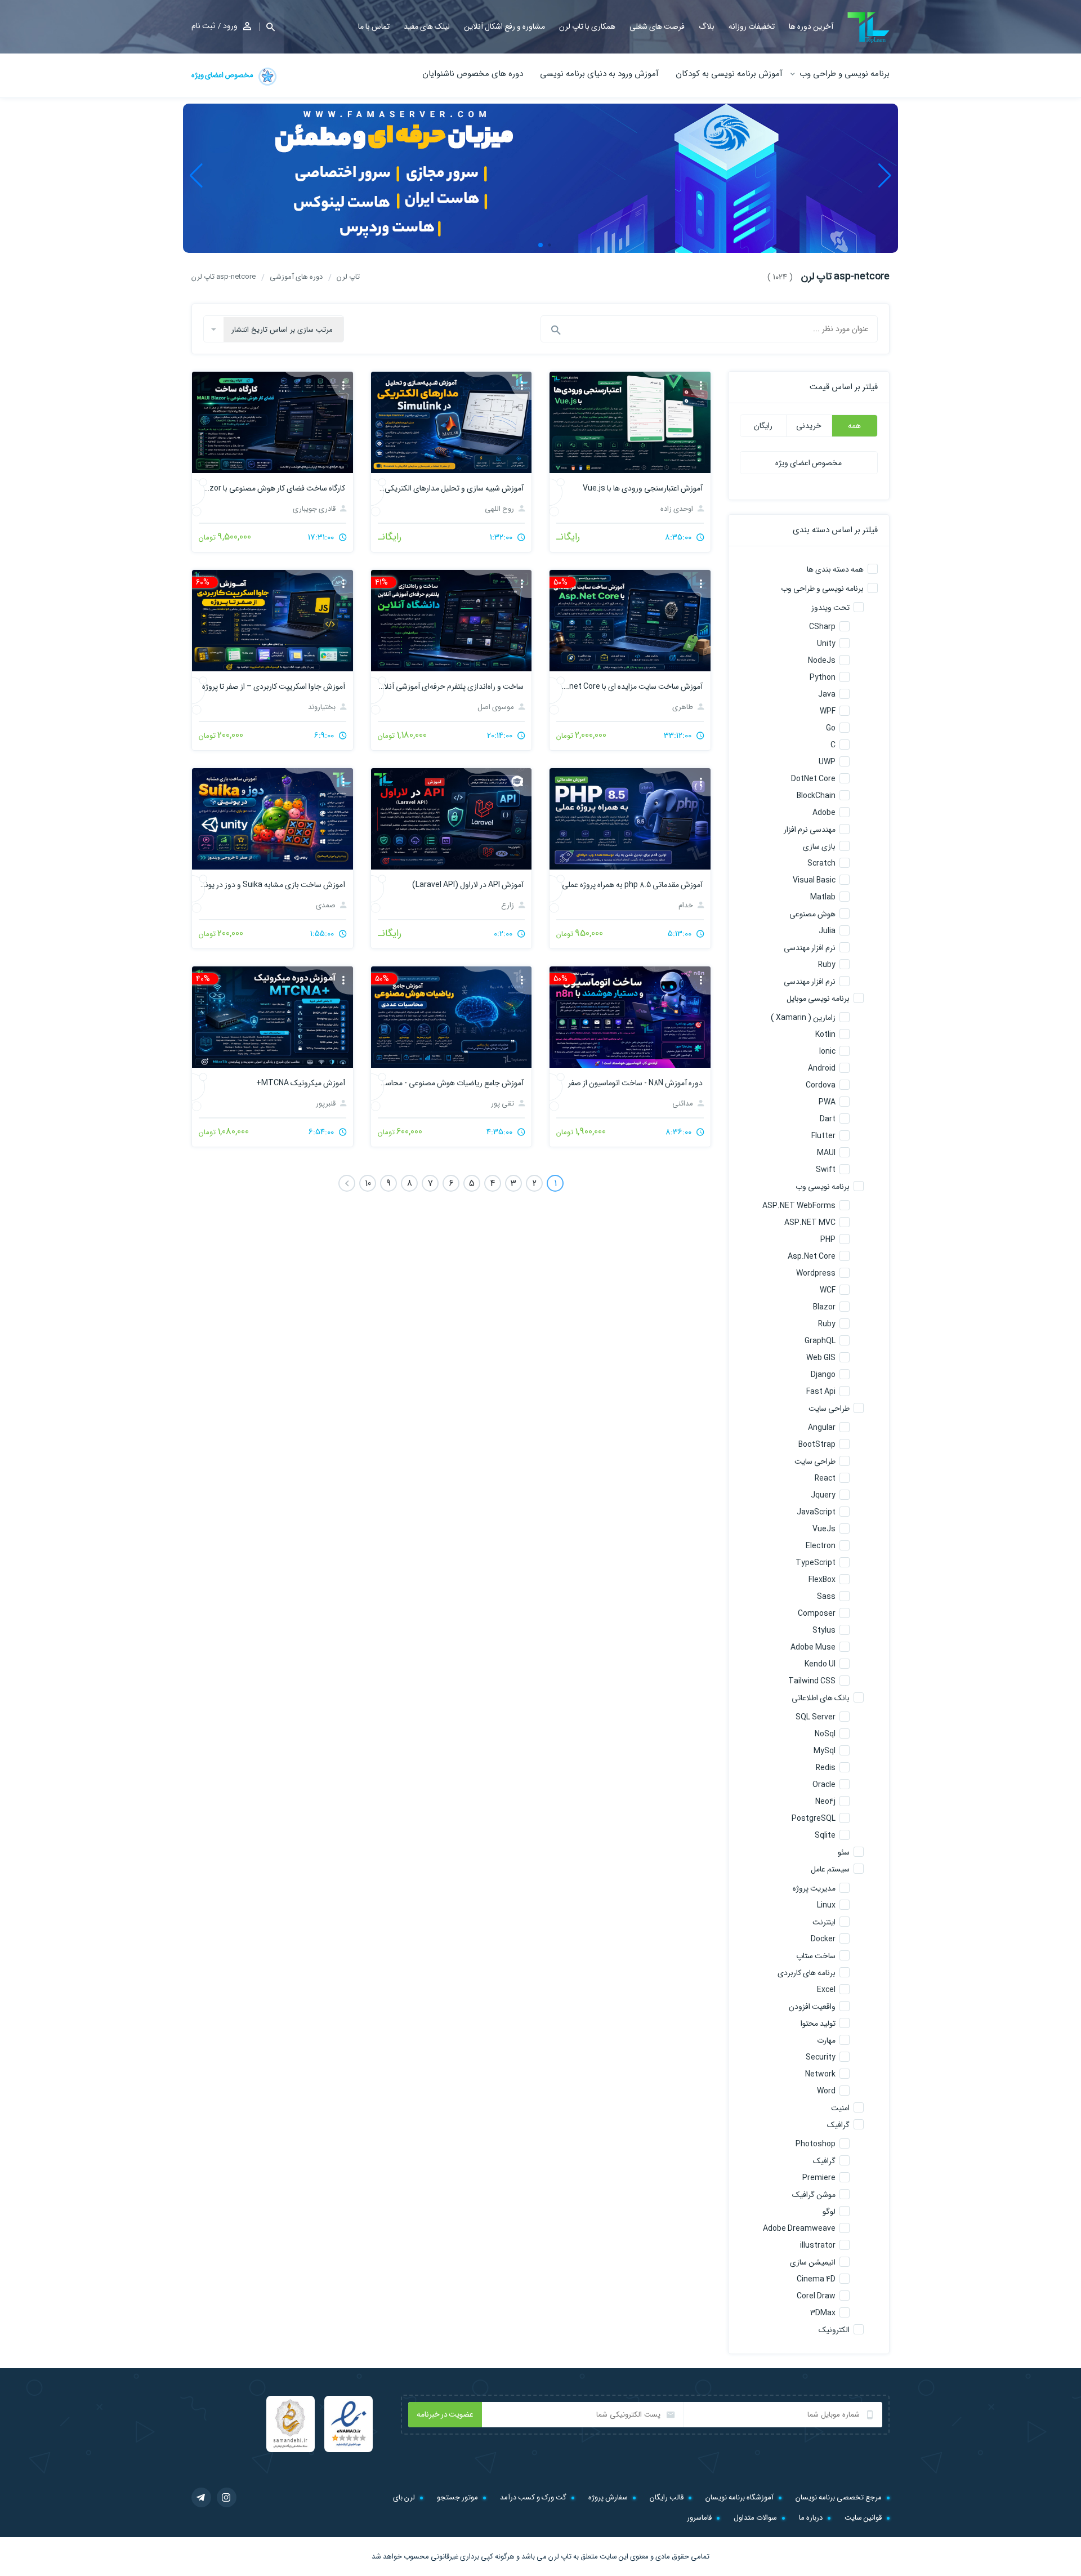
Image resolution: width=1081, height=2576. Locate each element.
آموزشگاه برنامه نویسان (740, 2497)
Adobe (824, 813)
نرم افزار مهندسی (810, 948)
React (825, 1478)
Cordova (821, 1085)
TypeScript (816, 1563)
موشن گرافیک (814, 2195)
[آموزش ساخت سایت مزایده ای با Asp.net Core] (630, 621)
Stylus (824, 1630)
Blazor (824, 1307)
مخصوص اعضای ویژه (223, 75)
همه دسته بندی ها (835, 569)
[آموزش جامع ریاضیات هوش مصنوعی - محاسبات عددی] (451, 1017)
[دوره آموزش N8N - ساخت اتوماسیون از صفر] (630, 1017)
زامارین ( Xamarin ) (803, 1018)
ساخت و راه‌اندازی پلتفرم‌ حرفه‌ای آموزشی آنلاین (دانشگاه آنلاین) (451, 687)
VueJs (824, 1529)
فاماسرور (699, 2518)
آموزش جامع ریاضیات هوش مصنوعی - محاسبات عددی (451, 1083)
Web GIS (821, 1358)
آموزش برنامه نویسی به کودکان (729, 74)
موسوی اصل (497, 707)
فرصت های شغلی (657, 26)
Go (831, 728)
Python (823, 678)
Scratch (821, 863)
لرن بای (404, 2497)
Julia (827, 931)
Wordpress (816, 1273)
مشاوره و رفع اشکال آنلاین (504, 26)
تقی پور (503, 1104)
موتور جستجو (457, 2497)
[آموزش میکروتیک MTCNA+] (272, 1017)
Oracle (824, 1785)
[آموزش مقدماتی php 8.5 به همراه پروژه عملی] (630, 819)
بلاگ (707, 26)
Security (821, 2057)
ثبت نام (203, 26)
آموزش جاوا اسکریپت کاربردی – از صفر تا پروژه (273, 687)
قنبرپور (327, 1104)
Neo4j (825, 1802)
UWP (827, 762)
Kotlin (825, 1035)
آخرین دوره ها (811, 26)
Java (827, 694)
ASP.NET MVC (810, 1223)
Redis (826, 1768)
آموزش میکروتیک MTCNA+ (300, 1083)
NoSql (825, 1734)
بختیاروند (323, 707)
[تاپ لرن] (868, 27)
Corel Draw (816, 2296)
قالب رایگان (667, 2497)
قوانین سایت (863, 2518)
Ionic (827, 1051)
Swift (826, 1170)
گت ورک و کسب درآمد (533, 2497)
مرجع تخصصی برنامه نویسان (839, 2497)
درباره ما (811, 2518)
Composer (817, 1614)
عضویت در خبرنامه (445, 2414)
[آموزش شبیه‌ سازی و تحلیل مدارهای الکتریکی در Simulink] (451, 422)
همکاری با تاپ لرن (587, 26)
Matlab (823, 897)
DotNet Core (813, 779)
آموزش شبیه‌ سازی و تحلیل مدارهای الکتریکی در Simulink (451, 488)
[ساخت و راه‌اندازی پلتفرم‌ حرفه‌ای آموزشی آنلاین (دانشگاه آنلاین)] (451, 621)
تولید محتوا (818, 2024)
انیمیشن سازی (813, 2262)
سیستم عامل (830, 1869)
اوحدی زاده (678, 509)
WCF (828, 1290)
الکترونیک (834, 2330)
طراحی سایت (829, 1409)
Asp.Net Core (812, 1256)
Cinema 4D (816, 2279)
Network (820, 2074)
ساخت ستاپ (816, 1956)
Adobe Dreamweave (799, 2229)
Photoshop (816, 2144)
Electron (821, 1546)
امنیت (840, 2108)
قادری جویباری (315, 509)
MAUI (826, 1153)
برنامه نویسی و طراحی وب (845, 74)
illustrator (818, 2245)
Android (822, 1068)
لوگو (829, 2212)
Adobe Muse (813, 1647)
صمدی (327, 905)
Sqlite (825, 1835)
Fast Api (821, 1392)
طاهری (684, 707)
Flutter (823, 1136)
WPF (828, 711)
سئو (844, 1852)
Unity (826, 644)
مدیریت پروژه (814, 1888)
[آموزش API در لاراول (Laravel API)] (451, 819)
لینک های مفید (427, 26)
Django (823, 1375)
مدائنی (684, 1104)
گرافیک (838, 2125)
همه (854, 426)
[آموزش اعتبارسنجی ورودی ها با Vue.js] (630, 422)
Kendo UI (820, 1664)
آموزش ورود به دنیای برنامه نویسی (599, 74)
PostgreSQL (814, 1819)
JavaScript (816, 1512)
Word (826, 2091)
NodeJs (822, 661)
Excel (826, 1990)
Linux (826, 1905)
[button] (267, 27)
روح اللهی (500, 509)
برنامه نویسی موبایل (818, 999)
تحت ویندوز (830, 608)
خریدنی (809, 426)
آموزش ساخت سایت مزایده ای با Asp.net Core (630, 687)
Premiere (819, 2178)
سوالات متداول (755, 2518)
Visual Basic (814, 880)
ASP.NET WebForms (799, 1206)
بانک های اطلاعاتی (821, 1698)
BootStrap (817, 1445)
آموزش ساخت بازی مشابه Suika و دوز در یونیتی (272, 885)
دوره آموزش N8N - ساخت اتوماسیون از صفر (635, 1083)
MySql (825, 1751)
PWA (827, 1102)
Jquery (823, 1495)
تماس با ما (374, 26)
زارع (508, 905)
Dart (828, 1119)
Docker (823, 1939)
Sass (826, 1597)
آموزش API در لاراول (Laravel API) (468, 885)
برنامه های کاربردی (807, 1973)
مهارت (826, 2040)
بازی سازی (819, 846)
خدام (687, 905)
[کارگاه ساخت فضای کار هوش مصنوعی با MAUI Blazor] (272, 422)
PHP (828, 1240)
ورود (230, 26)
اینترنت (824, 1922)
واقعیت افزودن (812, 2007)
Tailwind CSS (812, 1681)
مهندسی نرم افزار (810, 830)
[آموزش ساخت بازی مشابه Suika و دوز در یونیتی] (272, 819)
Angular (822, 1428)
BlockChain (816, 796)
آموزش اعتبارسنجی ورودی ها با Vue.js (642, 488)
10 (368, 1184)
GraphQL (820, 1341)
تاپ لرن (560, 2557)
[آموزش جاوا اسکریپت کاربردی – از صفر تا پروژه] (272, 621)
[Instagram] (227, 2497)
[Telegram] (201, 2497)
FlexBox (822, 1580)
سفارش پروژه (608, 2497)
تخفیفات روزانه (752, 26)
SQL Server (816, 1717)
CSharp (822, 627)
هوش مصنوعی (812, 914)
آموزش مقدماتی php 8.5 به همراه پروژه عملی (632, 885)
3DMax (823, 2313)
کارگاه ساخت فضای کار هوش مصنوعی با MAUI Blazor (272, 488)
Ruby (827, 965)
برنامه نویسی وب (823, 1187)
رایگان (763, 426)
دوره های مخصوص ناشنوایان (473, 74)
